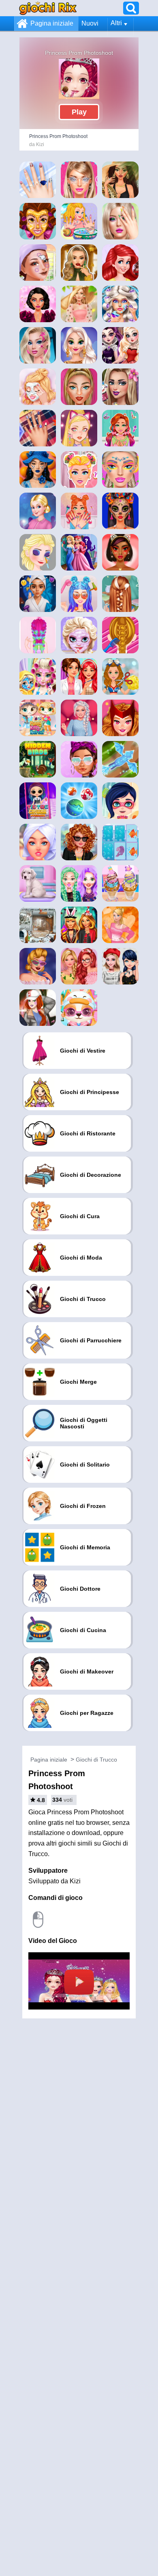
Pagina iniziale (52, 23)
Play (79, 112)
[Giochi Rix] (48, 8)
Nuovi (90, 23)
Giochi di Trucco (96, 1760)
